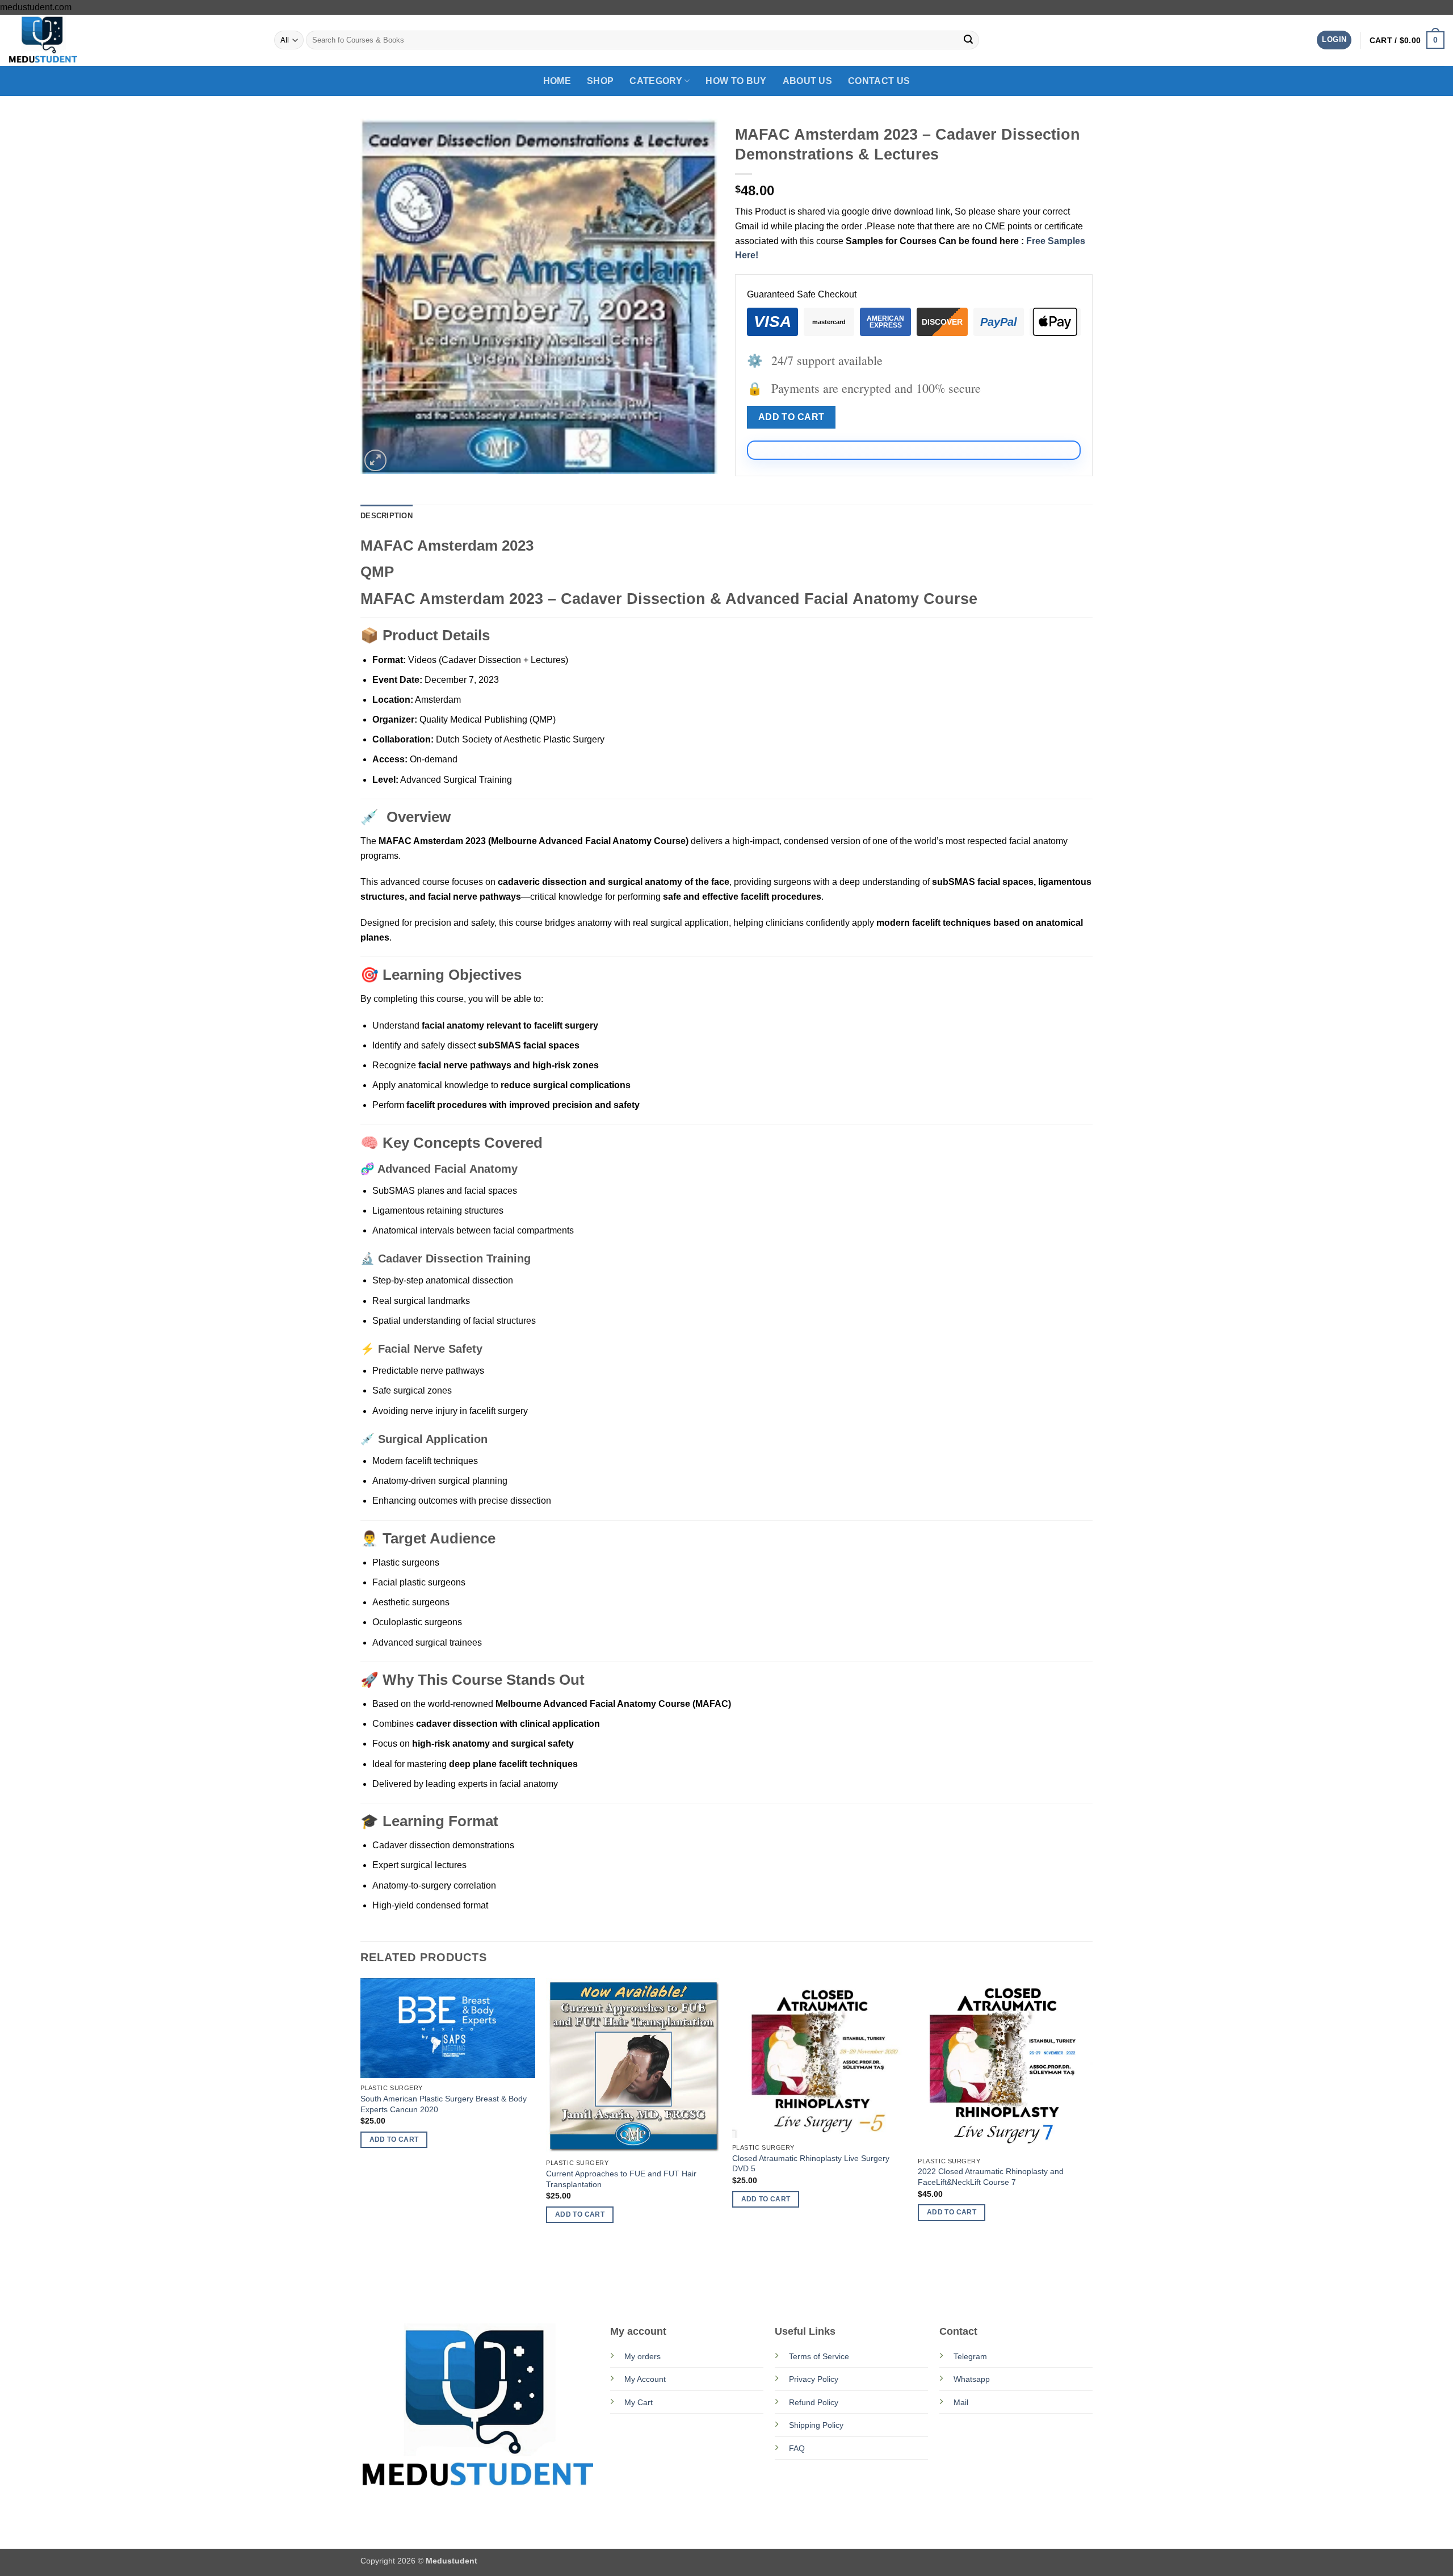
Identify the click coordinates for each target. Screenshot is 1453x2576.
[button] (1334, 40)
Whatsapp (972, 2379)
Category (656, 81)
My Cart (639, 2402)
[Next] (1092, 2138)
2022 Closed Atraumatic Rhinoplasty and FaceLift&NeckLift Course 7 (991, 2177)
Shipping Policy (816, 2425)
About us (808, 81)
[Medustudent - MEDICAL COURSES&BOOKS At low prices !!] (65, 40)
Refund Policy (814, 2402)
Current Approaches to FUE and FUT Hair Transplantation (621, 2179)
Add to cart (791, 417)
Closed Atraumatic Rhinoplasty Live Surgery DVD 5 (811, 2164)
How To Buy (736, 81)
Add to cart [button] (394, 2139)
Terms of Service (819, 2356)
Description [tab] (387, 516)
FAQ (797, 2448)
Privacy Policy (814, 2379)
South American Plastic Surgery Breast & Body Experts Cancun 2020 (444, 2104)
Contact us (879, 81)
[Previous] (361, 2138)
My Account (645, 2379)
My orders (642, 2356)
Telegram (970, 2356)
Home (557, 81)
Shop (600, 81)
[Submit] (968, 40)
